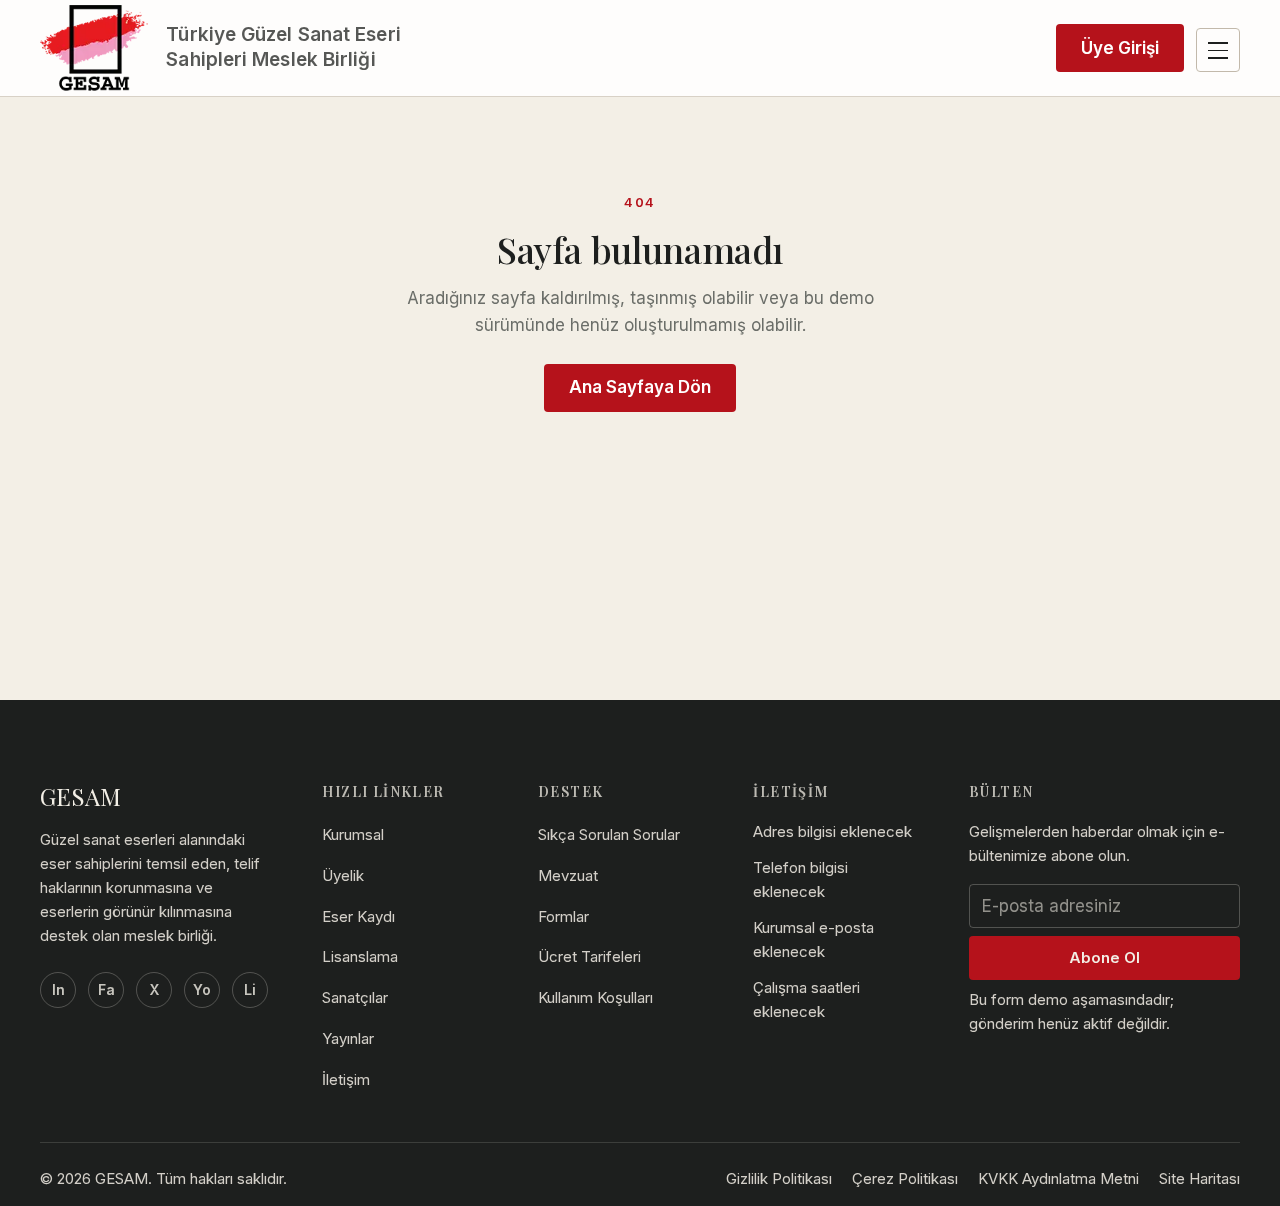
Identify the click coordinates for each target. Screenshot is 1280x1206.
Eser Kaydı (358, 916)
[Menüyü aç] (1218, 50)
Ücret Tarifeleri (589, 956)
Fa (106, 989)
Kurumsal (353, 834)
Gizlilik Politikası (779, 1178)
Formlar (563, 916)
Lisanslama (360, 956)
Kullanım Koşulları (595, 997)
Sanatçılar (355, 997)
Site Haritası (1199, 1178)
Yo (202, 989)
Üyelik (343, 875)
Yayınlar (348, 1038)
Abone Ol (1104, 957)
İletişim (346, 1079)
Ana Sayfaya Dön (640, 387)
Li (250, 989)
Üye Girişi (1120, 48)
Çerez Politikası (905, 1178)
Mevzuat (568, 875)
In (58, 989)
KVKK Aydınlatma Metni (1058, 1178)
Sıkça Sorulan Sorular (609, 834)
